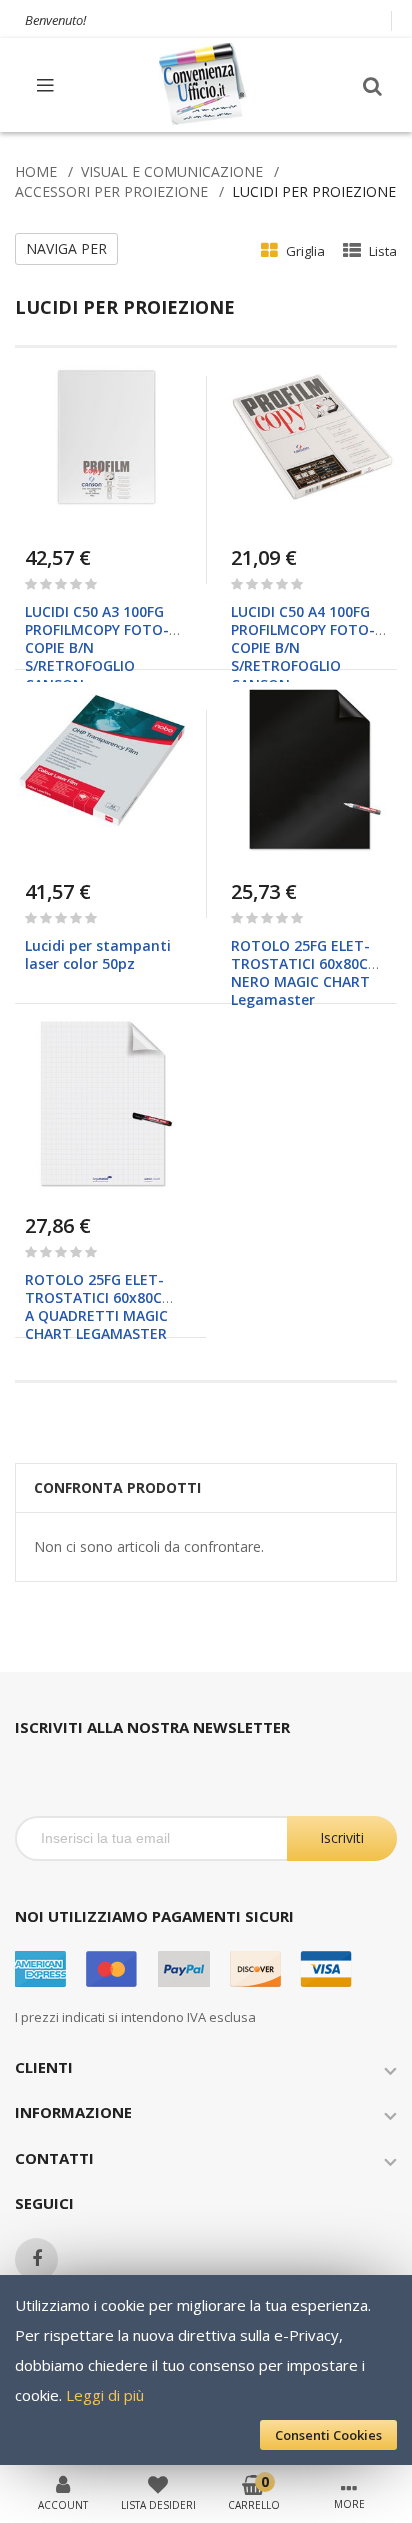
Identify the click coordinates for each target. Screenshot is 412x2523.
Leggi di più (105, 2395)
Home (36, 171)
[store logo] (204, 84)
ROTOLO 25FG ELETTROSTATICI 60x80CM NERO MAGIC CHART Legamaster (306, 973)
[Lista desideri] (158, 2483)
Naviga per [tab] (66, 248)
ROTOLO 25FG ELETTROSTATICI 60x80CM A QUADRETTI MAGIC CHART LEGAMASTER (100, 1307)
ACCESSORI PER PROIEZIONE (111, 191)
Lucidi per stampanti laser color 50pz (98, 954)
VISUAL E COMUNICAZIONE (172, 171)
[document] (206, 2370)
